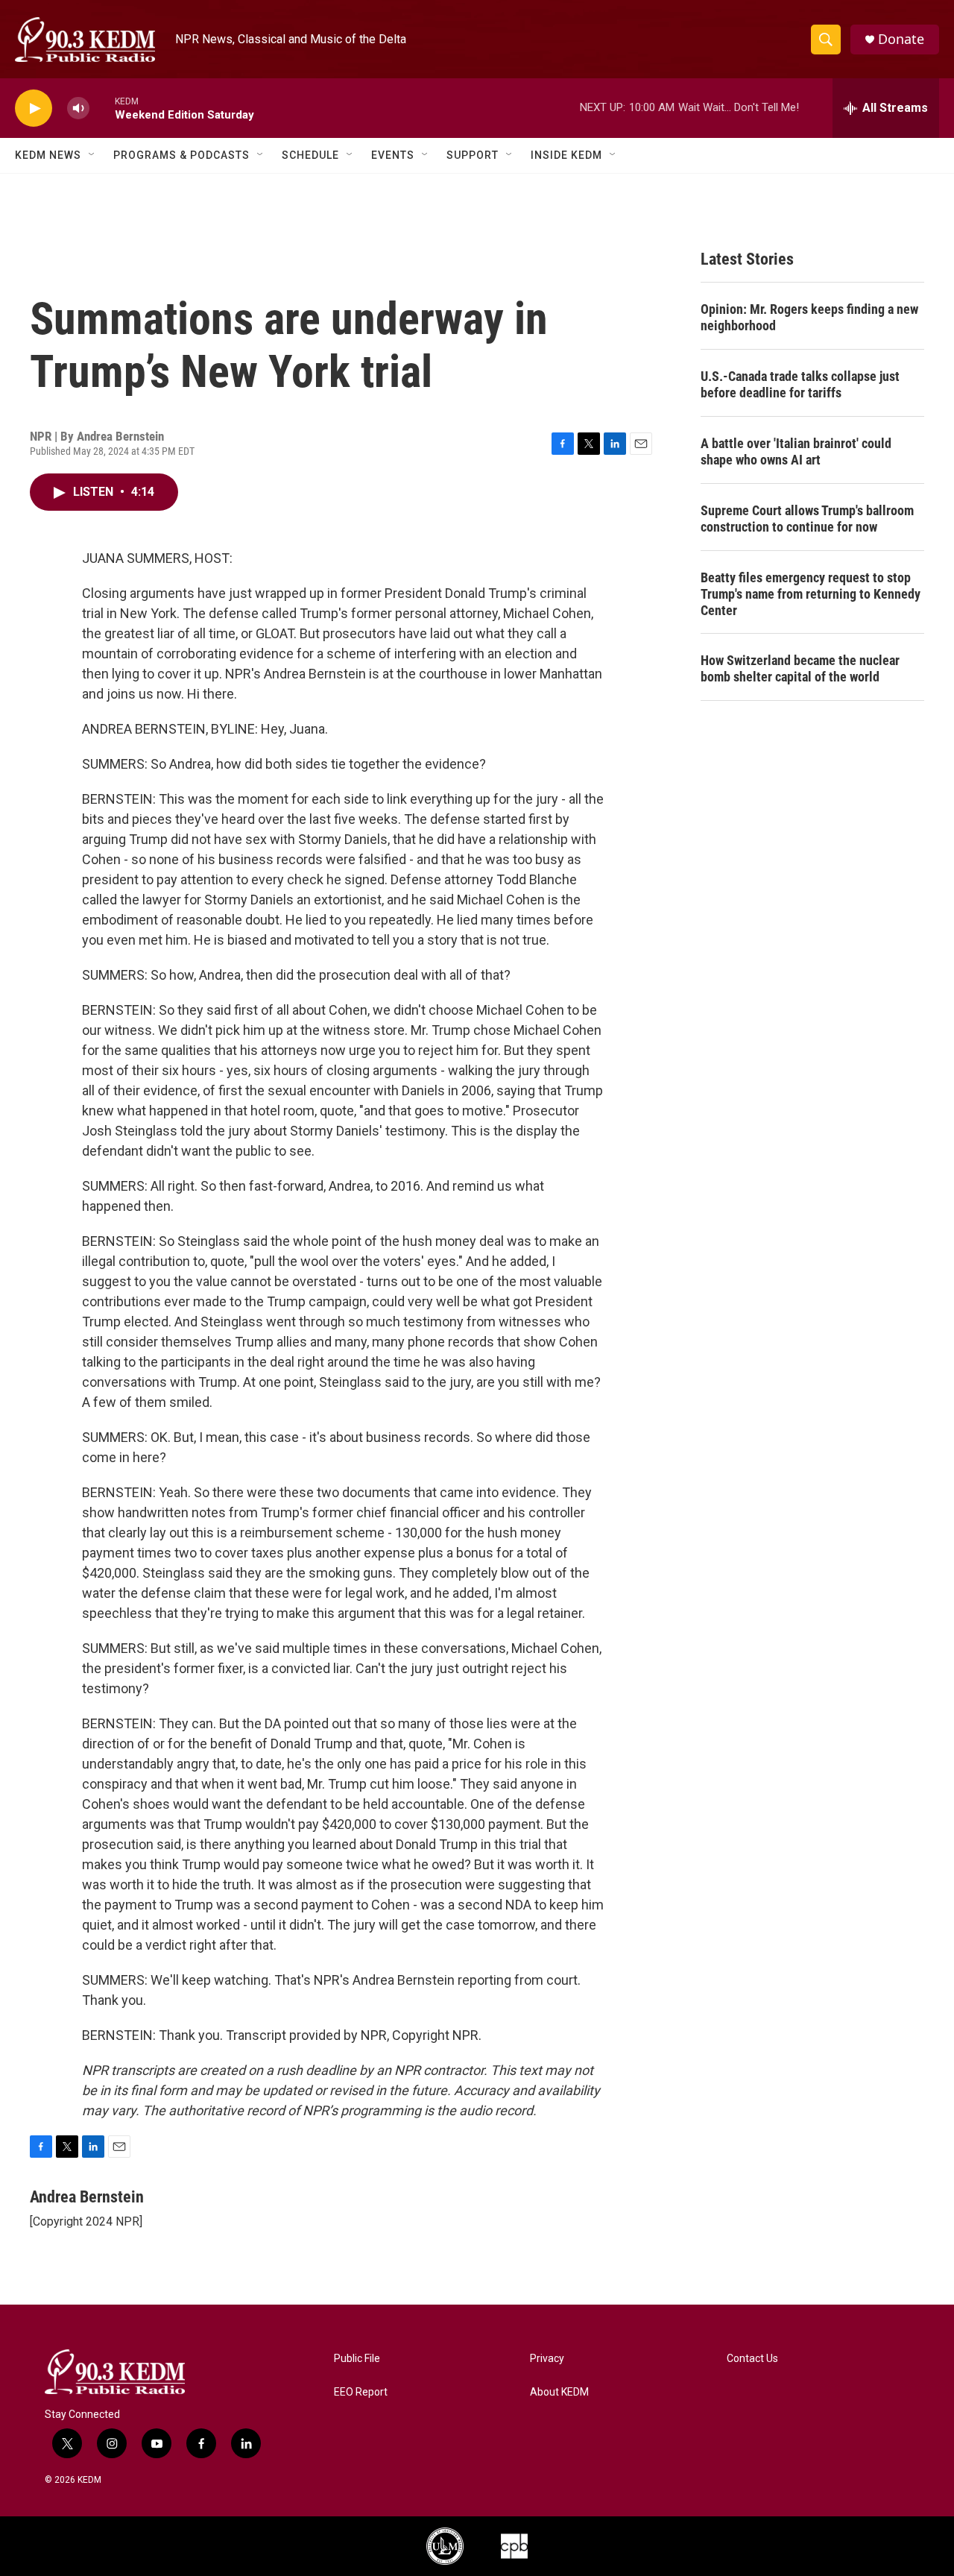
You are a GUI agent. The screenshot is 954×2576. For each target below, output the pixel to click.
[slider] (102, 108)
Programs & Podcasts (181, 155)
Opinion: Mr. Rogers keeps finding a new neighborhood (809, 317)
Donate (901, 39)
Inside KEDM (566, 155)
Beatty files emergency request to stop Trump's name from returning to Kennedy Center (811, 594)
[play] (34, 108)
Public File (357, 2359)
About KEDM (559, 2392)
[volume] (78, 108)
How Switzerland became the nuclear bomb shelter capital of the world (800, 668)
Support (473, 155)
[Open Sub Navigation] (92, 155)
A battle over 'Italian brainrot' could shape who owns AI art (796, 451)
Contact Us (752, 2359)
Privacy (547, 2359)
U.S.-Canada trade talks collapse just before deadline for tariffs (800, 384)
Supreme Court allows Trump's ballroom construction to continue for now (807, 519)
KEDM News (48, 155)
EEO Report (361, 2392)
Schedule (310, 155)
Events (393, 155)
